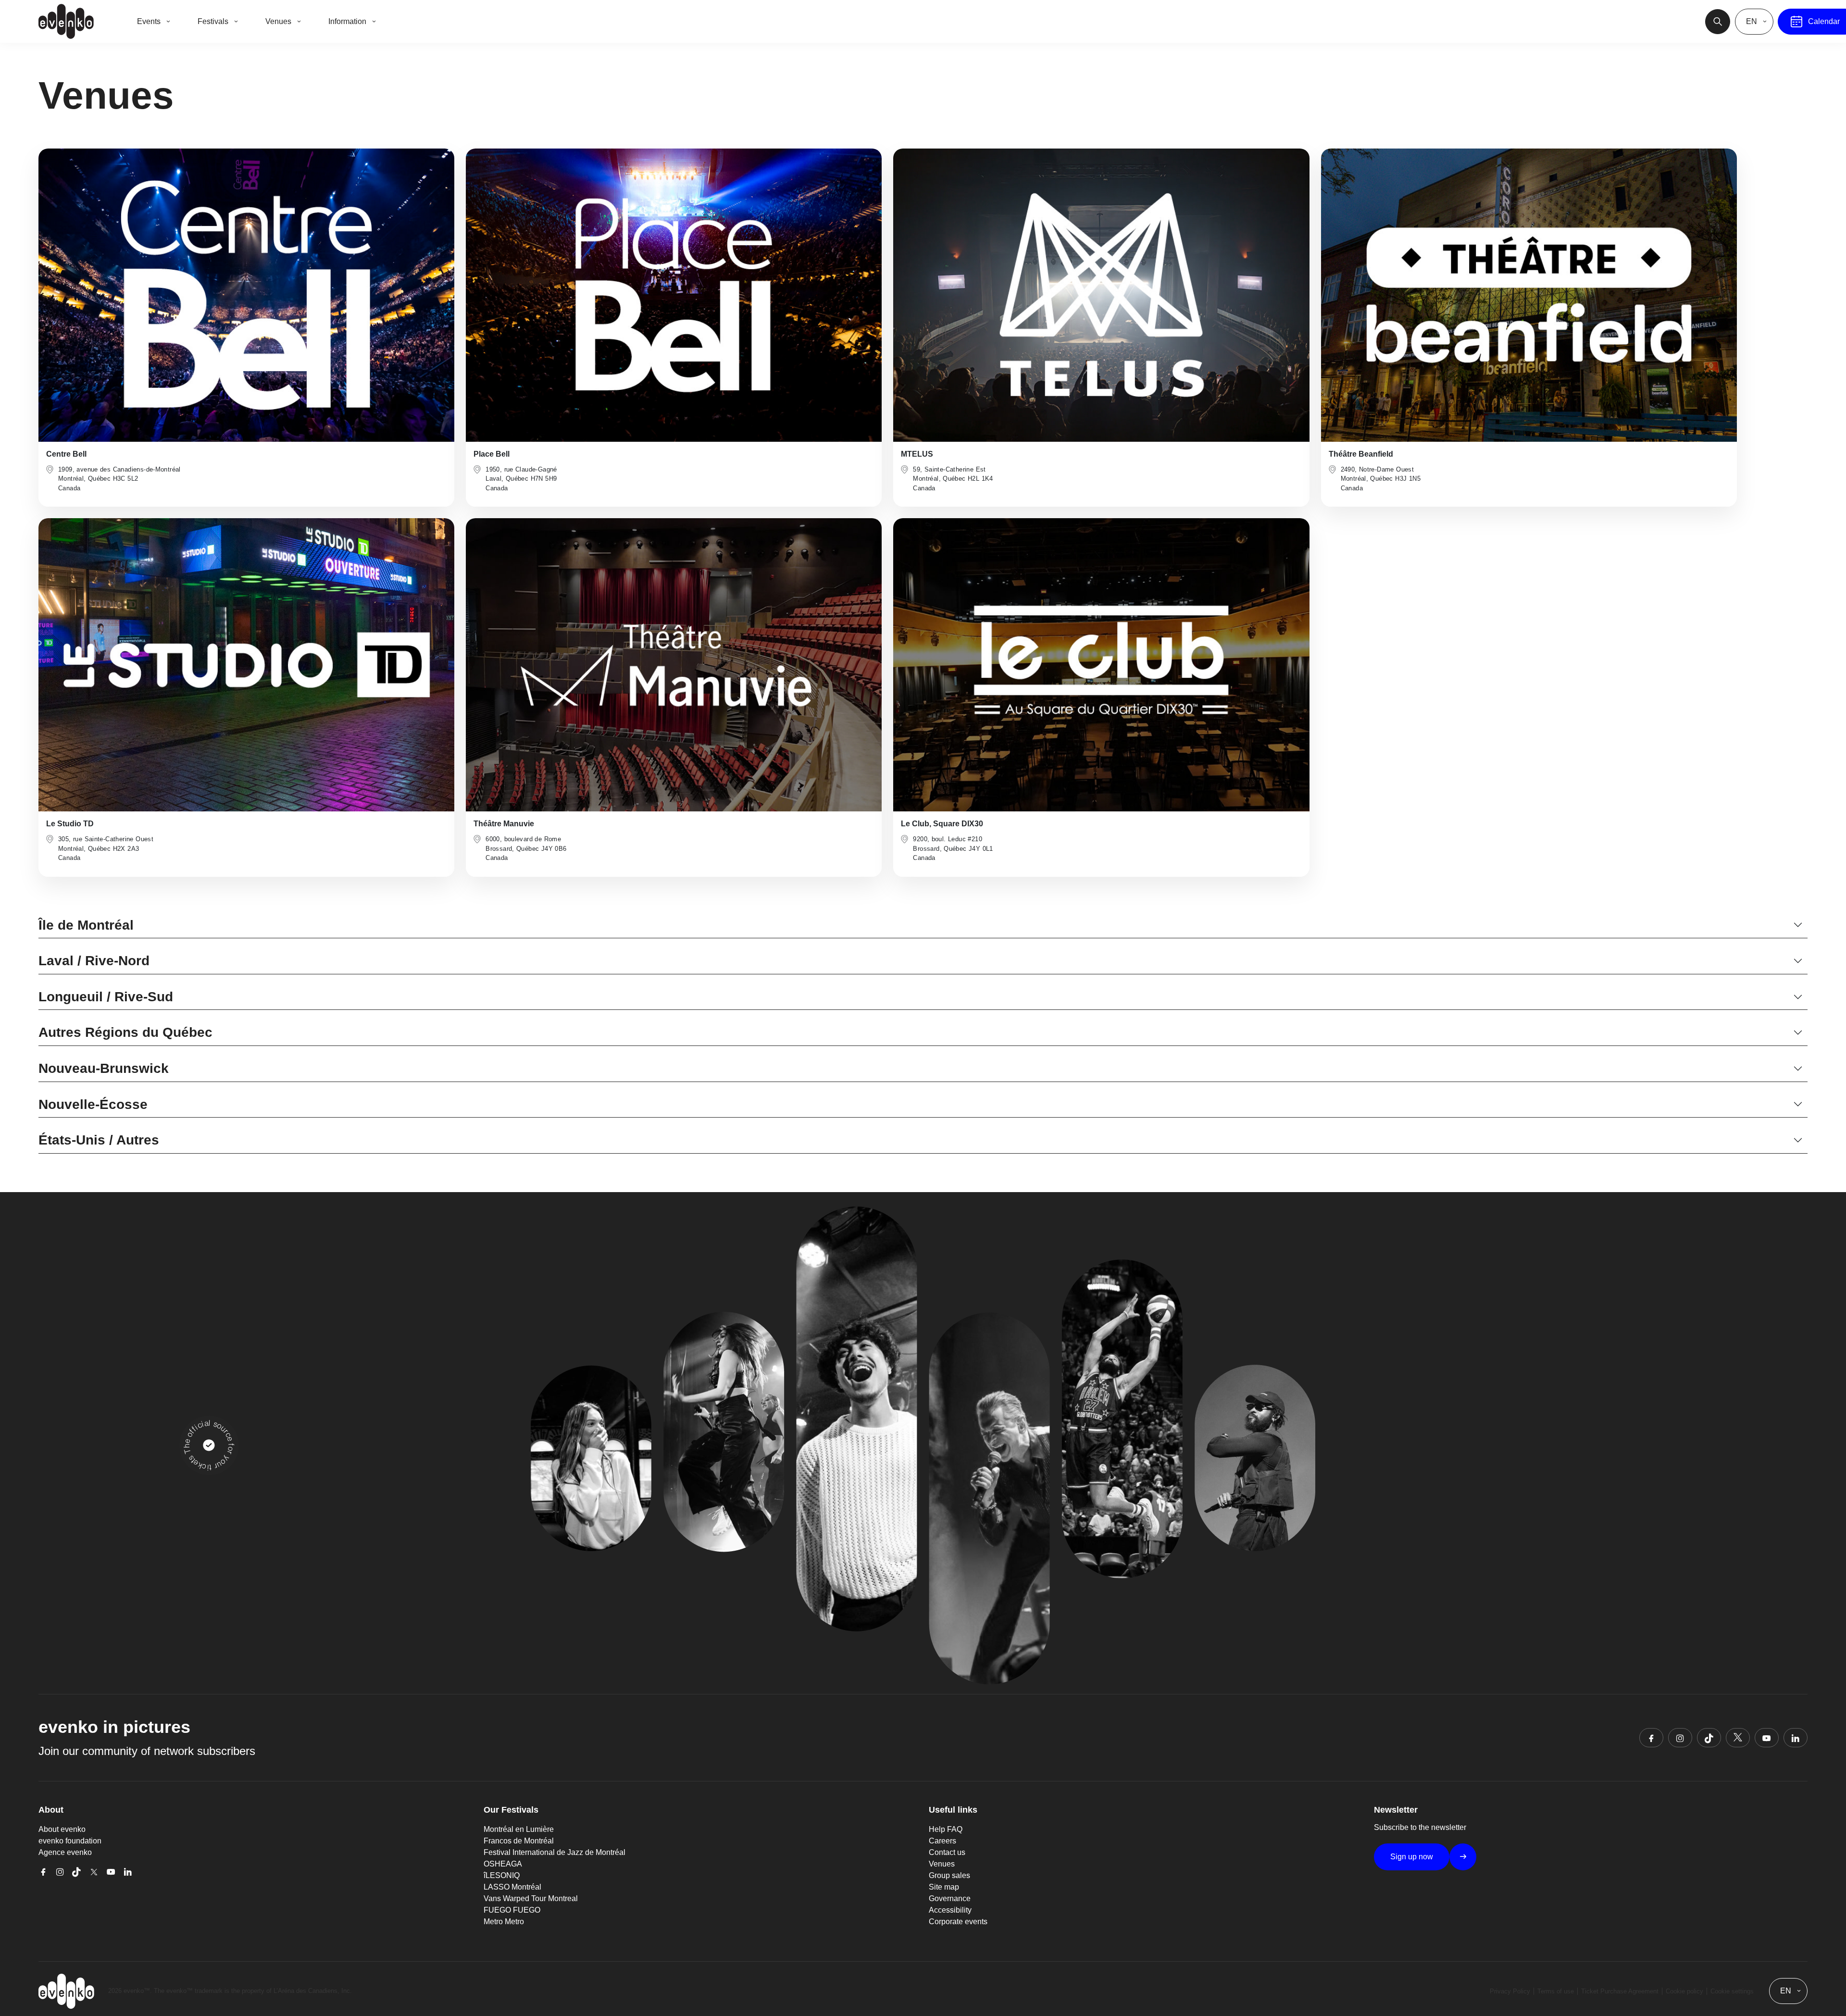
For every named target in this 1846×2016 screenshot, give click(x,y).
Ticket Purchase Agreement (1620, 1991)
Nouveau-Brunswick (104, 1068)
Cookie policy (1684, 1991)
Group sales (949, 1875)
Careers (942, 1841)
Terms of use (1556, 1991)
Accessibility (950, 1910)
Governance (950, 1898)
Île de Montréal (86, 925)
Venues (942, 1864)
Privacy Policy (1510, 1991)
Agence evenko (65, 1852)
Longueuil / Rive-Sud (106, 997)
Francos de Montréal (519, 1841)
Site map (944, 1887)
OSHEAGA (503, 1864)
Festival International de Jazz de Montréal (555, 1852)
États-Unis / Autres (99, 1140)
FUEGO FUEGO (512, 1910)
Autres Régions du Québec (125, 1032)
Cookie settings (1732, 1991)
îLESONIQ (502, 1875)
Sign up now (1412, 1857)
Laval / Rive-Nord (94, 961)
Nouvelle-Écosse (93, 1104)
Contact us (947, 1852)
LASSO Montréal (512, 1887)
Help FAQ (946, 1829)
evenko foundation (70, 1841)
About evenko (62, 1829)
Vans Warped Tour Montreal (531, 1898)
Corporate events (958, 1922)
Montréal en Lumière (519, 1829)
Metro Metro (504, 1922)
